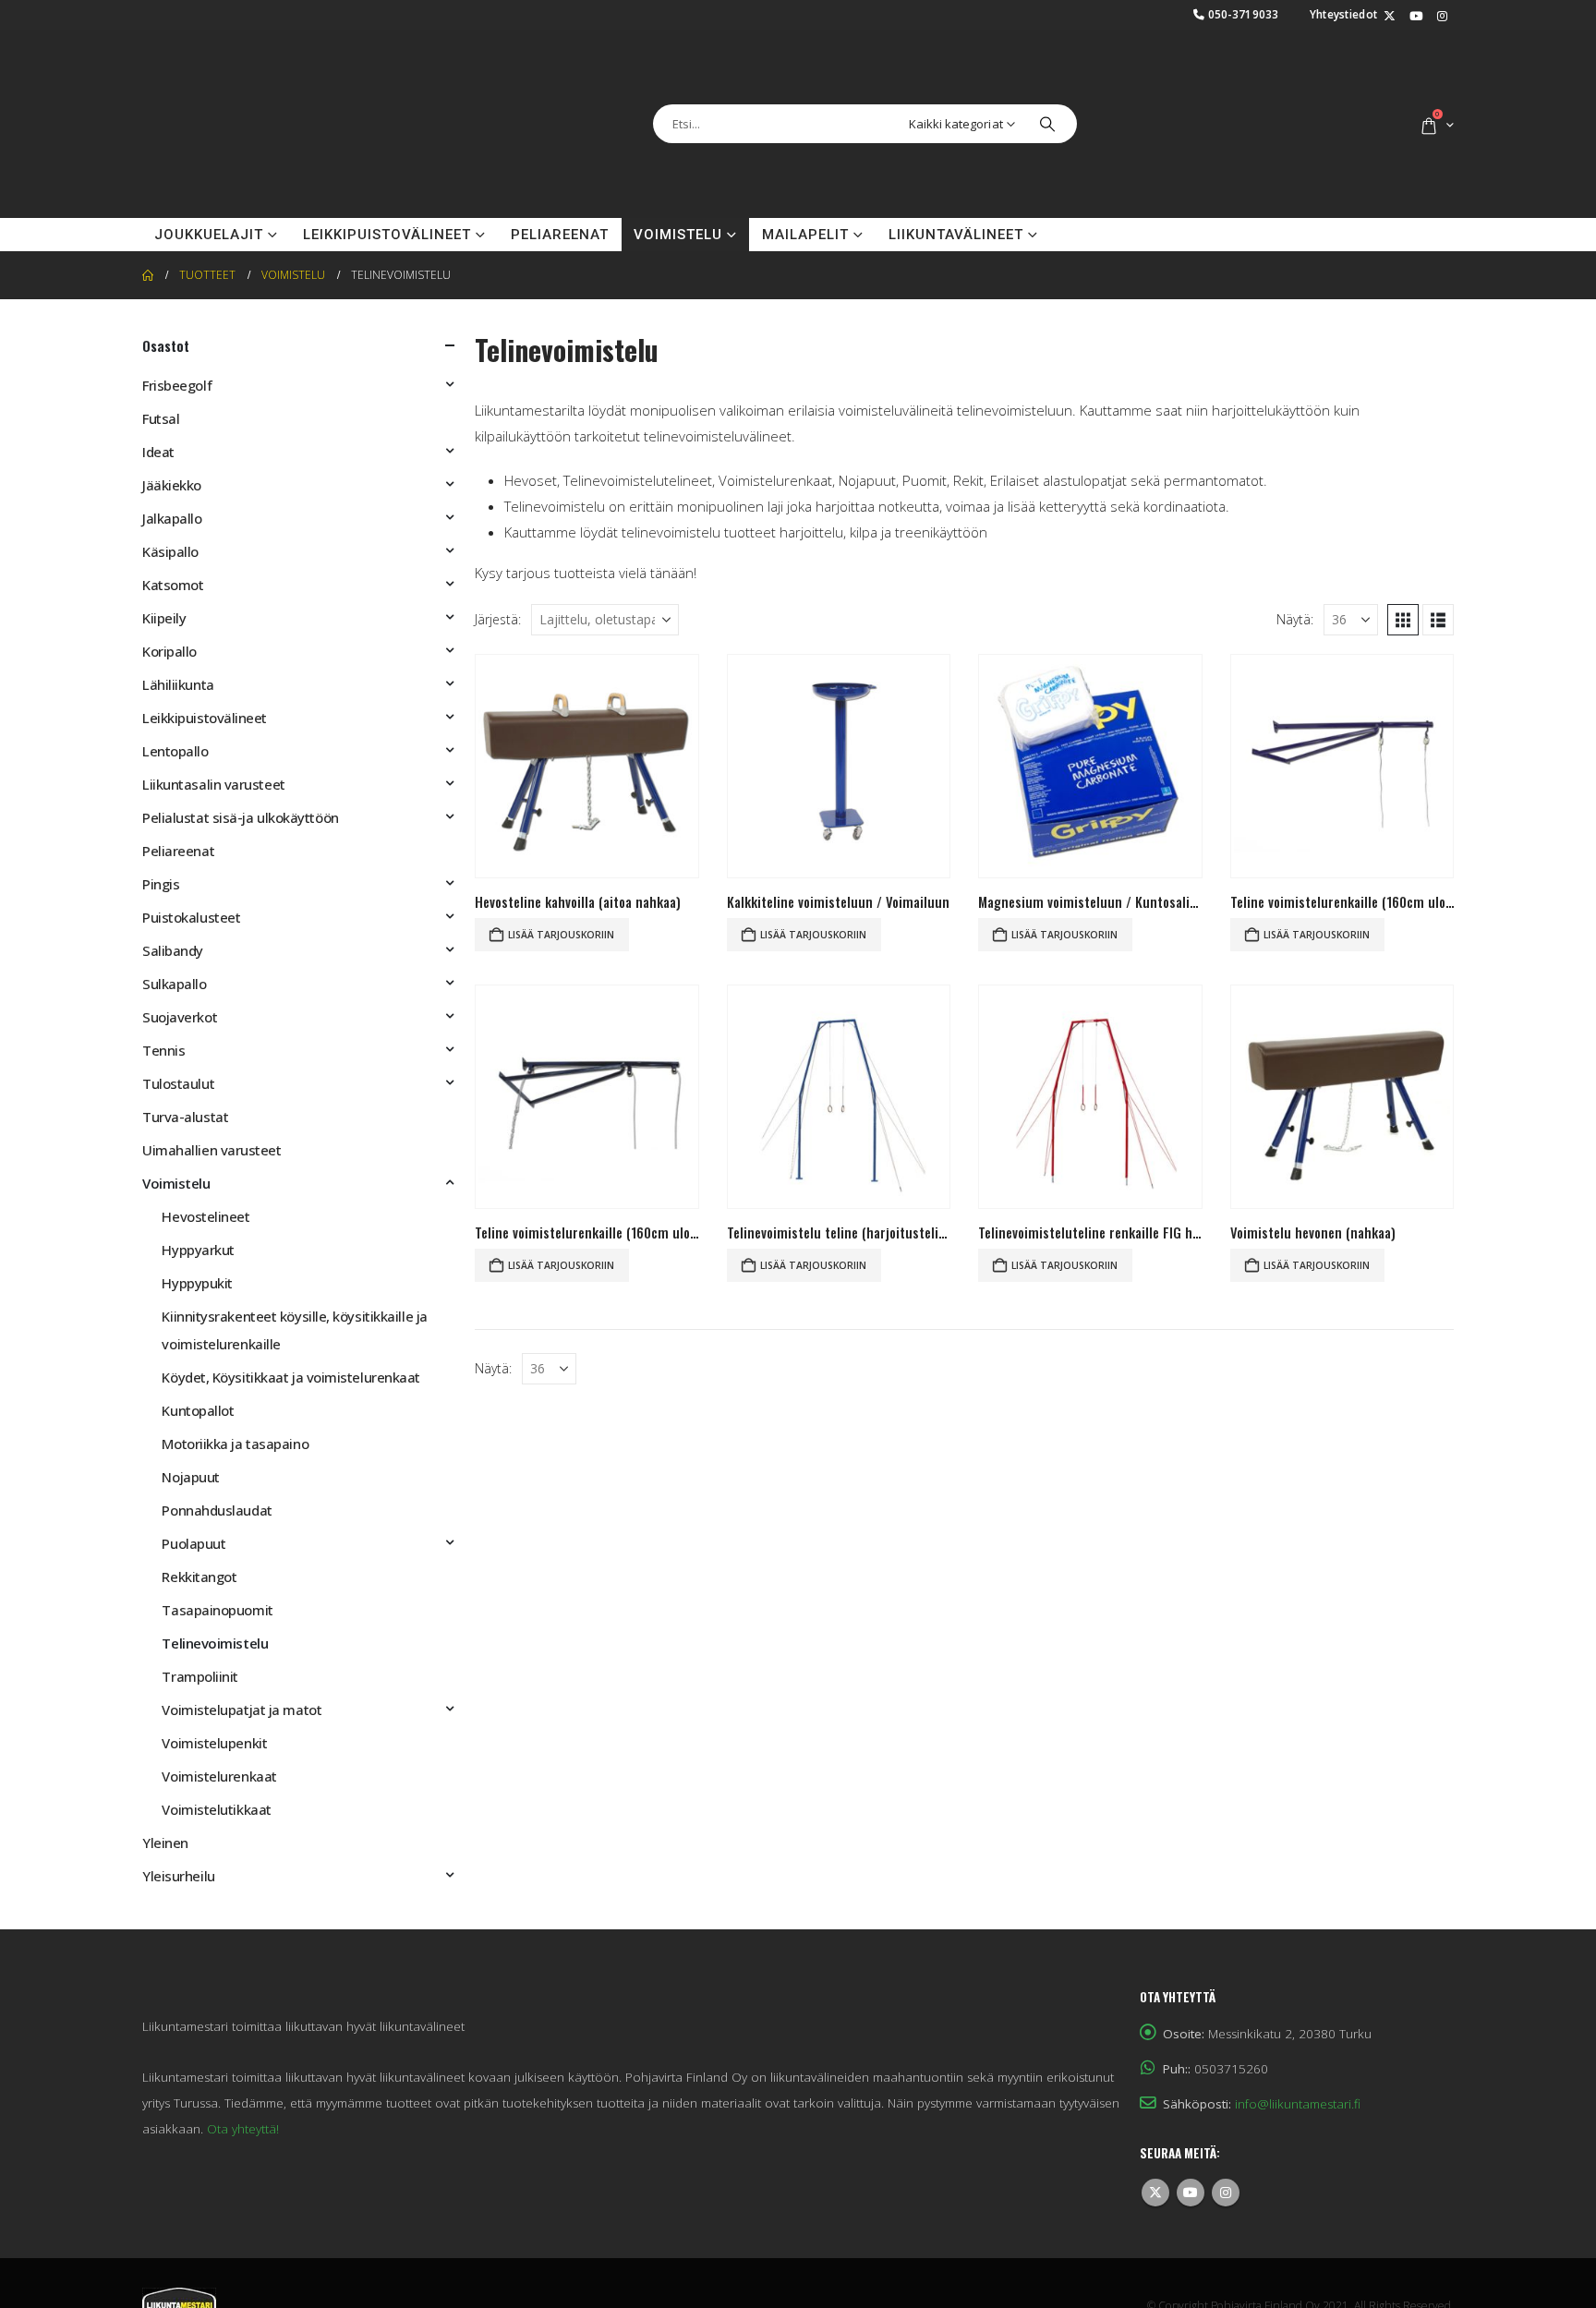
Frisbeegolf (177, 385)
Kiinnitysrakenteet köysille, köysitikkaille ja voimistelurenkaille (294, 1330)
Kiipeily (164, 618)
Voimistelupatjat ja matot (242, 1710)
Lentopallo (175, 751)
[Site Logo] (235, 124)
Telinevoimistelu (215, 1643)
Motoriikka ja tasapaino (235, 1444)
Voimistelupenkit (214, 1743)
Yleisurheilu (179, 1876)
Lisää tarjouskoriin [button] (561, 935)
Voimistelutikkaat (216, 1809)
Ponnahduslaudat (217, 1510)
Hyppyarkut (198, 1250)
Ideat (158, 452)
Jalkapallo (172, 518)
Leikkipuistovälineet (387, 235)
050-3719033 (1244, 14)
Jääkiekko (172, 485)
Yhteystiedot (1344, 14)
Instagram (1226, 2193)
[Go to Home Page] (148, 275)
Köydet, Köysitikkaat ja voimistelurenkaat (291, 1377)
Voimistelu (678, 235)
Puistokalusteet (191, 917)
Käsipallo (170, 551)
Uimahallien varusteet (212, 1150)
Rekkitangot (199, 1577)
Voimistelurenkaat (219, 1776)
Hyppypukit (197, 1283)
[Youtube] (1416, 17)
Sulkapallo (175, 984)
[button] (1403, 620)
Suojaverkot (180, 1017)
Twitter (1155, 2193)
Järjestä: (498, 619)
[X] (1389, 17)
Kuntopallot (198, 1410)
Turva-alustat (185, 1117)
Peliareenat (560, 235)
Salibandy (173, 950)
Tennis (163, 1050)
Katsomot (173, 585)
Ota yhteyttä (1118, 235)
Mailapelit (805, 235)
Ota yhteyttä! (243, 2129)
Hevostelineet (206, 1216)
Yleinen (165, 1843)
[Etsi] (1047, 124)
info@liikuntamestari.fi (1298, 2104)
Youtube (1191, 2193)
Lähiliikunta (178, 684)
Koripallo (169, 651)
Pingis (161, 884)
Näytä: (1295, 619)
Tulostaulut (178, 1083)
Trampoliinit (200, 1676)
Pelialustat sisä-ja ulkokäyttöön (241, 817)
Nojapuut (190, 1477)
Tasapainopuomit (217, 1610)
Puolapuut (193, 1543)
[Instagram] (1442, 17)
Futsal (161, 418)
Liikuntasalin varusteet (214, 784)
